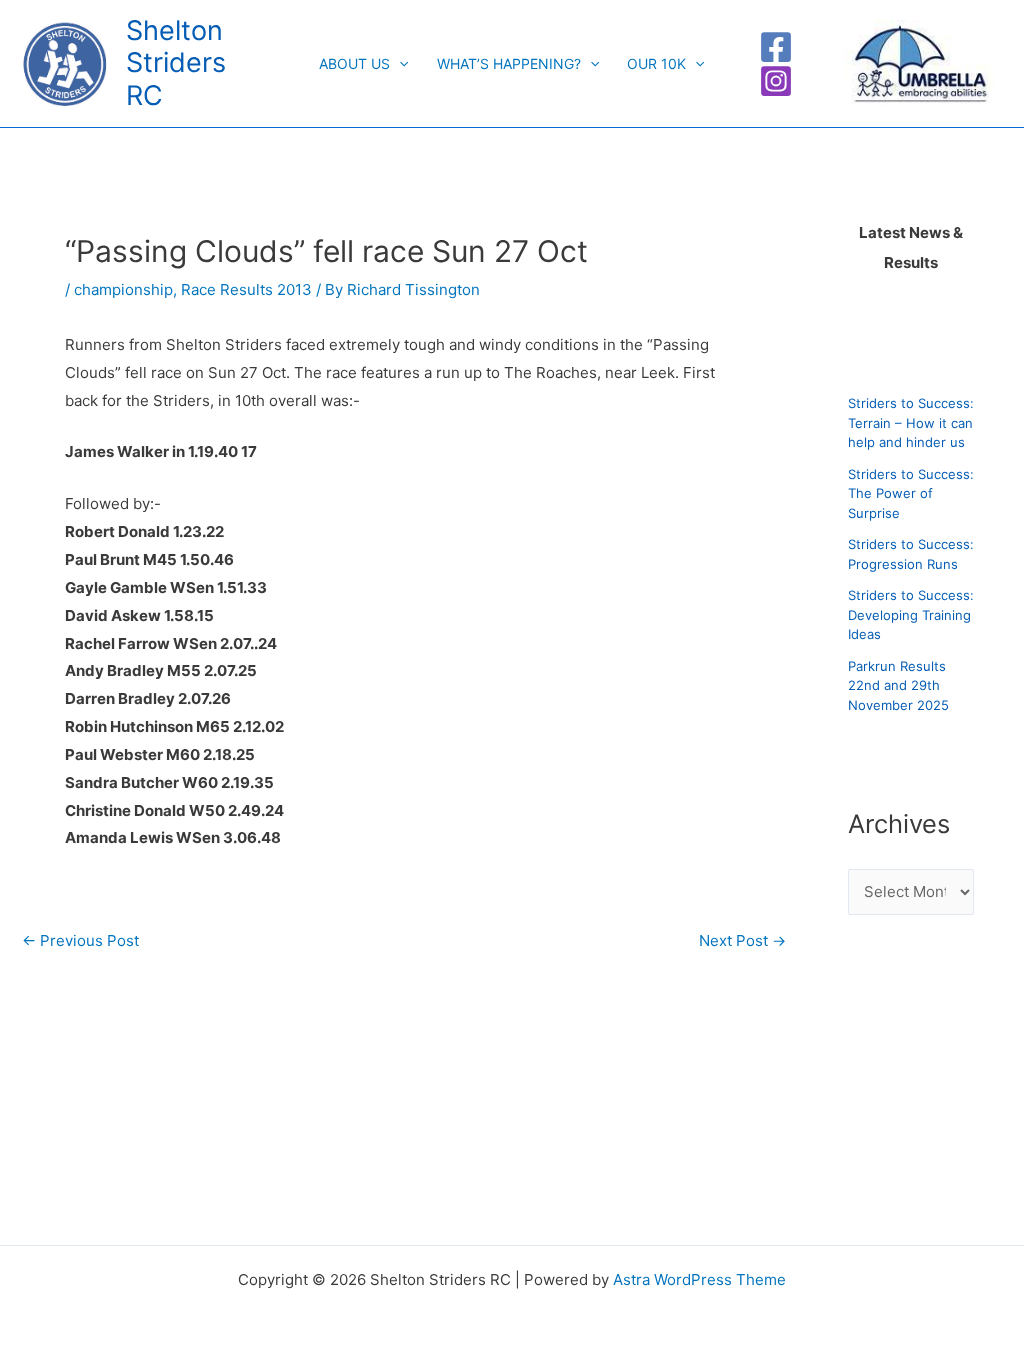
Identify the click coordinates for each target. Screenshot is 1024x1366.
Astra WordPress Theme (699, 1279)
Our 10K (656, 63)
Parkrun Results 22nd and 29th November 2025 (898, 685)
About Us (354, 63)
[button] (399, 64)
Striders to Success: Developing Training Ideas (911, 614)
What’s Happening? (509, 63)
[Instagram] (776, 81)
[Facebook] (776, 47)
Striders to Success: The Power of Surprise (911, 493)
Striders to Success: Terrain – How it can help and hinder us (911, 422)
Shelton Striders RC (176, 63)
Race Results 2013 (246, 289)
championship (123, 289)
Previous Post (80, 940)
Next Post (742, 940)
